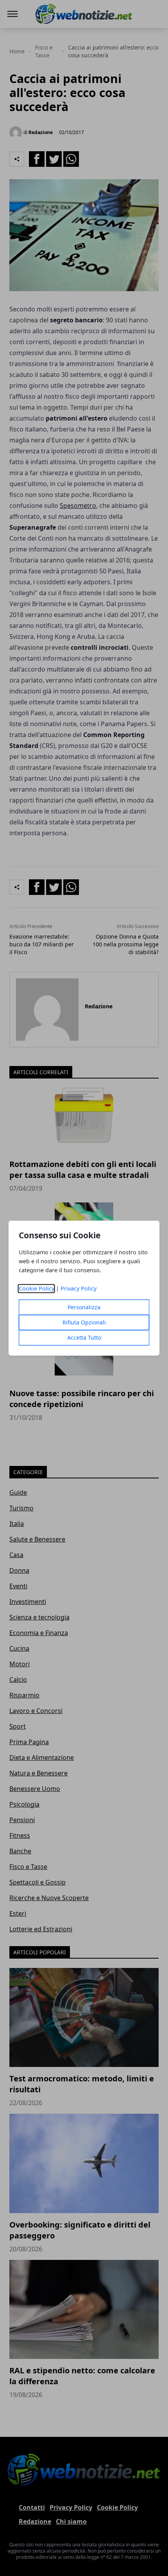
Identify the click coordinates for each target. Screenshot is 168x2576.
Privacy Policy (79, 1288)
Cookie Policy (37, 1288)
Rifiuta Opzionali (84, 1322)
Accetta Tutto (84, 1338)
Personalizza (84, 1307)
